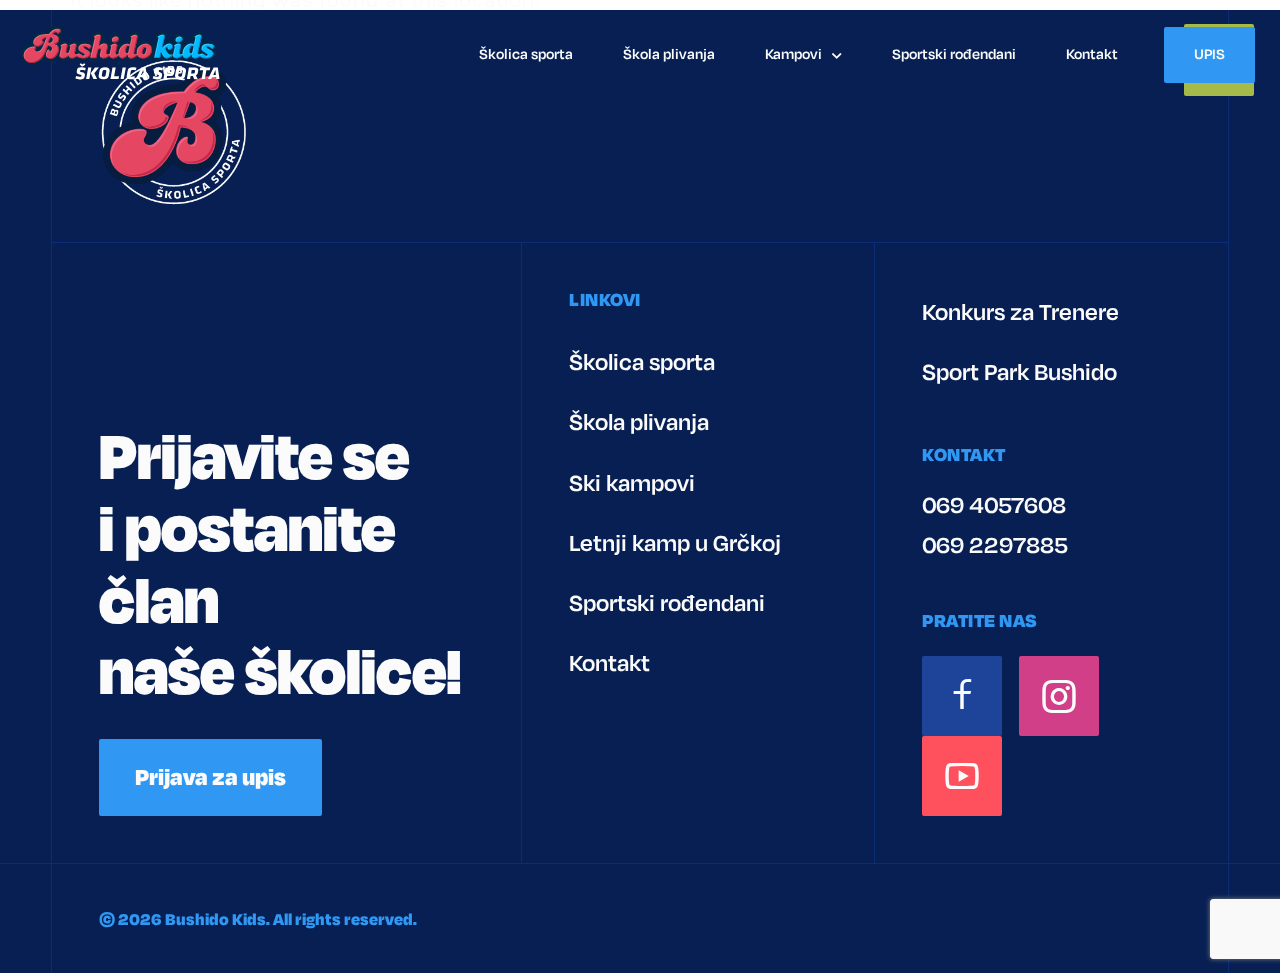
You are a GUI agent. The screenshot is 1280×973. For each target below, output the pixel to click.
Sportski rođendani (954, 54)
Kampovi (793, 54)
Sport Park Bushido (1019, 372)
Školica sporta (526, 54)
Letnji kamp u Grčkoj (675, 543)
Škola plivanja (669, 54)
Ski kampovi (632, 483)
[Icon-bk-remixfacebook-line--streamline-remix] (962, 696)
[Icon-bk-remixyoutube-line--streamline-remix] (962, 776)
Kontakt (1092, 54)
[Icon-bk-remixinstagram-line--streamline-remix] (1059, 696)
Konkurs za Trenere (1020, 312)
